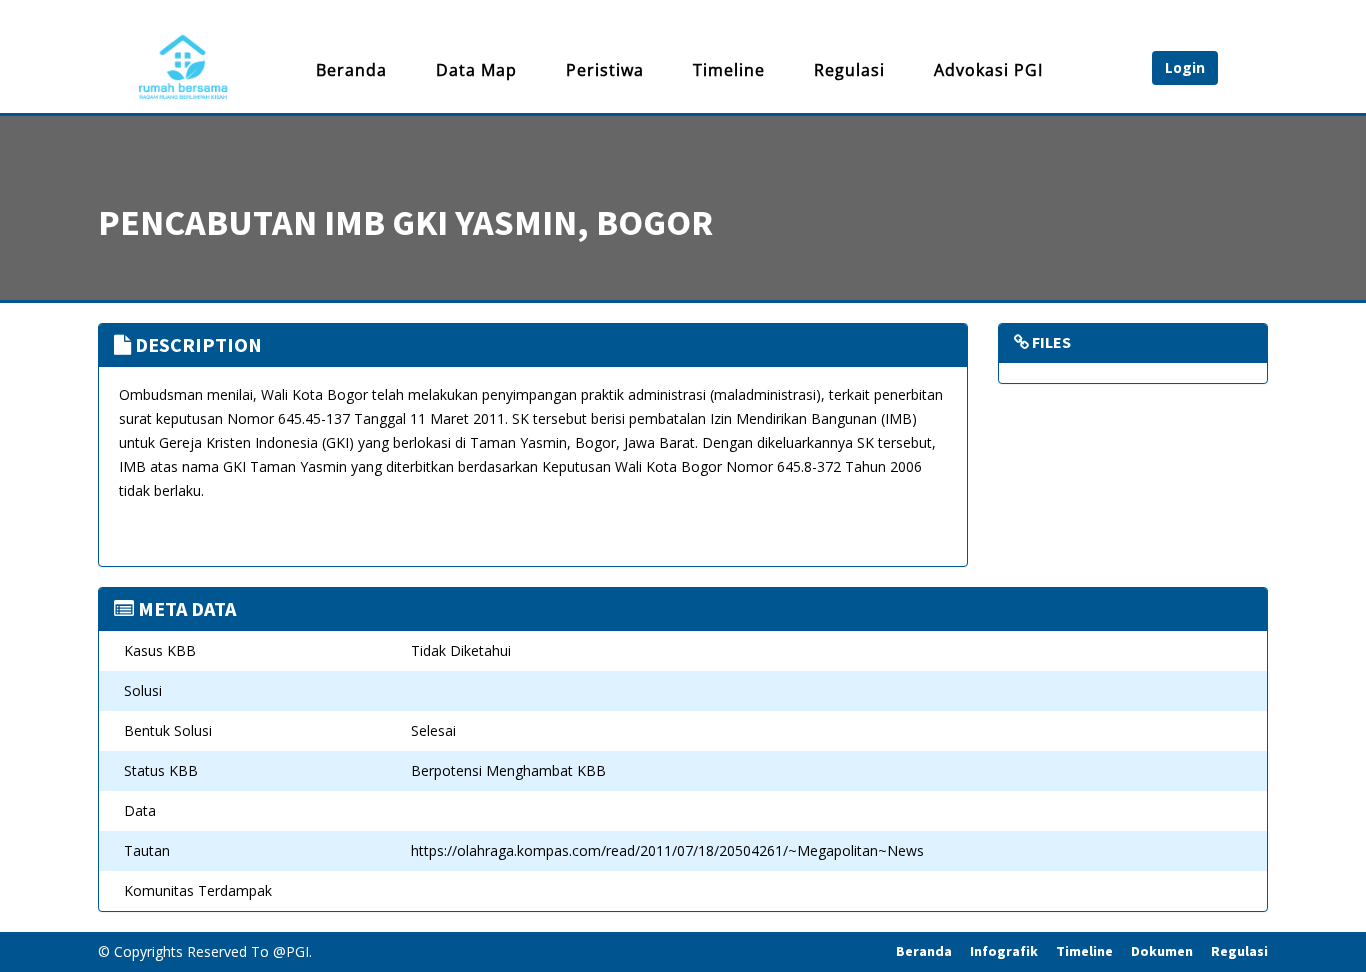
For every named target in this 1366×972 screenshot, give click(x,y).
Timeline (729, 70)
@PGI (291, 951)
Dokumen (1162, 951)
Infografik (1004, 951)
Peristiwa (605, 70)
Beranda (351, 70)
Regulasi (849, 70)
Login (1185, 67)
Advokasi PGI (988, 70)
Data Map (476, 70)
